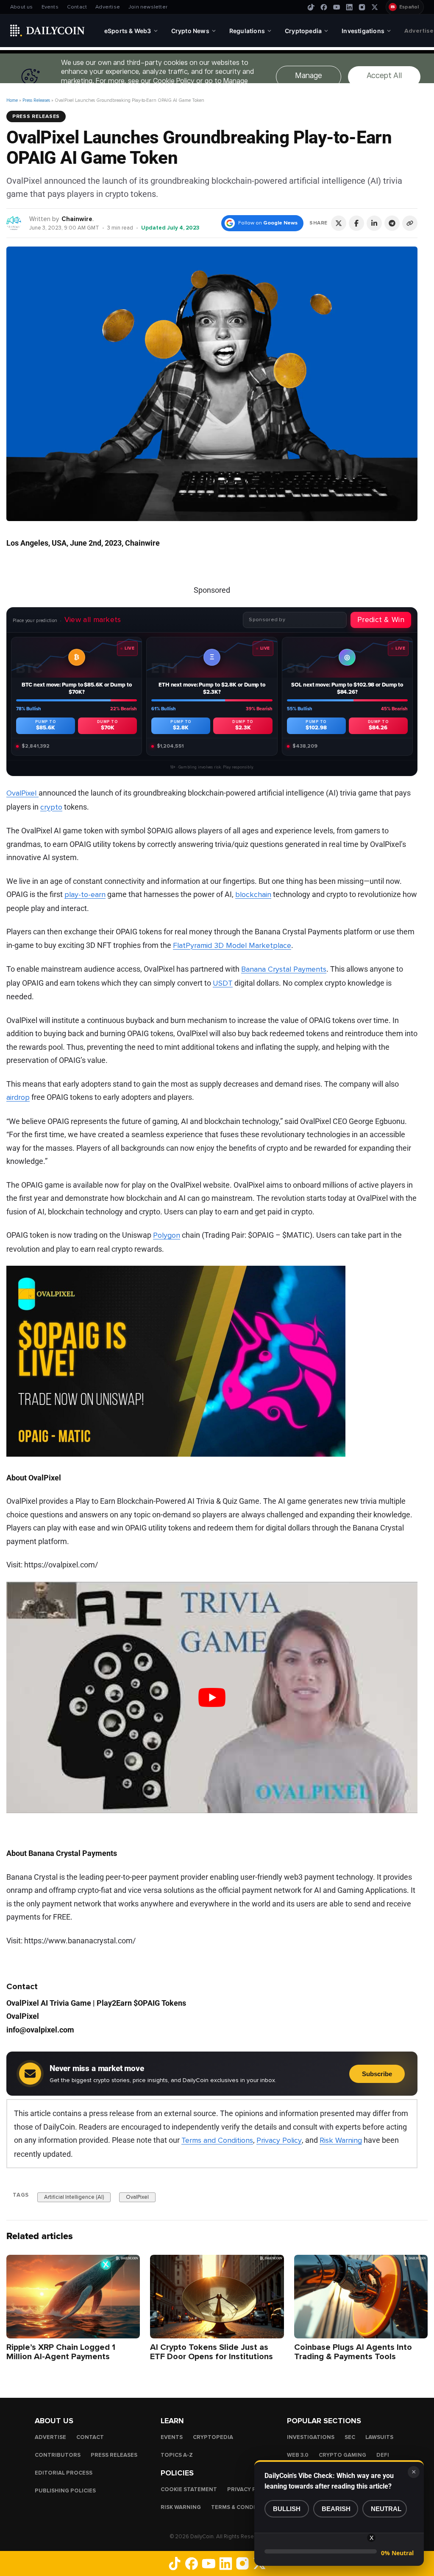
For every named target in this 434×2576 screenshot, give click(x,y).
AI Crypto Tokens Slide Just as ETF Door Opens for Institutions (211, 2352)
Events (50, 7)
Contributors (58, 2455)
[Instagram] (362, 7)
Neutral (386, 2509)
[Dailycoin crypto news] (47, 31)
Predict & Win (381, 619)
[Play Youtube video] (212, 1697)
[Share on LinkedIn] (374, 223)
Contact (77, 7)
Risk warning (181, 2507)
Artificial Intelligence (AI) (74, 2197)
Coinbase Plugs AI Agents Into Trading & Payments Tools (353, 2352)
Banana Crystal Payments (284, 969)
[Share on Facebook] (356, 223)
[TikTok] (311, 7)
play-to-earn (85, 894)
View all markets (93, 619)
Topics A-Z (177, 2455)
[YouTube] (337, 7)
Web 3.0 (298, 2455)
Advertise (108, 7)
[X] (375, 7)
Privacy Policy (279, 2140)
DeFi (383, 2455)
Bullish (287, 2509)
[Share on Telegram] (392, 223)
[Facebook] (324, 7)
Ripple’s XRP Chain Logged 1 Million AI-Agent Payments (61, 2352)
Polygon (167, 1235)
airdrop (18, 1097)
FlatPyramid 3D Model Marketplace (232, 945)
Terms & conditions (242, 2507)
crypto (51, 807)
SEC (350, 2437)
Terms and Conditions (217, 2140)
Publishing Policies (65, 2490)
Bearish (336, 2509)
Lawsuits (379, 2437)
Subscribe (377, 2074)
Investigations (311, 2437)
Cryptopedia (213, 2437)
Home (12, 100)
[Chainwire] (14, 223)
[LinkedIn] (349, 7)
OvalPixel (22, 793)
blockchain (253, 894)
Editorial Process (64, 2472)
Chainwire (77, 219)
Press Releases (36, 100)
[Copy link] (410, 223)
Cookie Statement (189, 2489)
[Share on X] (339, 223)
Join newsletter (148, 7)
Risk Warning (341, 2140)
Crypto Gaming (342, 2455)
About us (22, 7)
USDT (223, 983)
